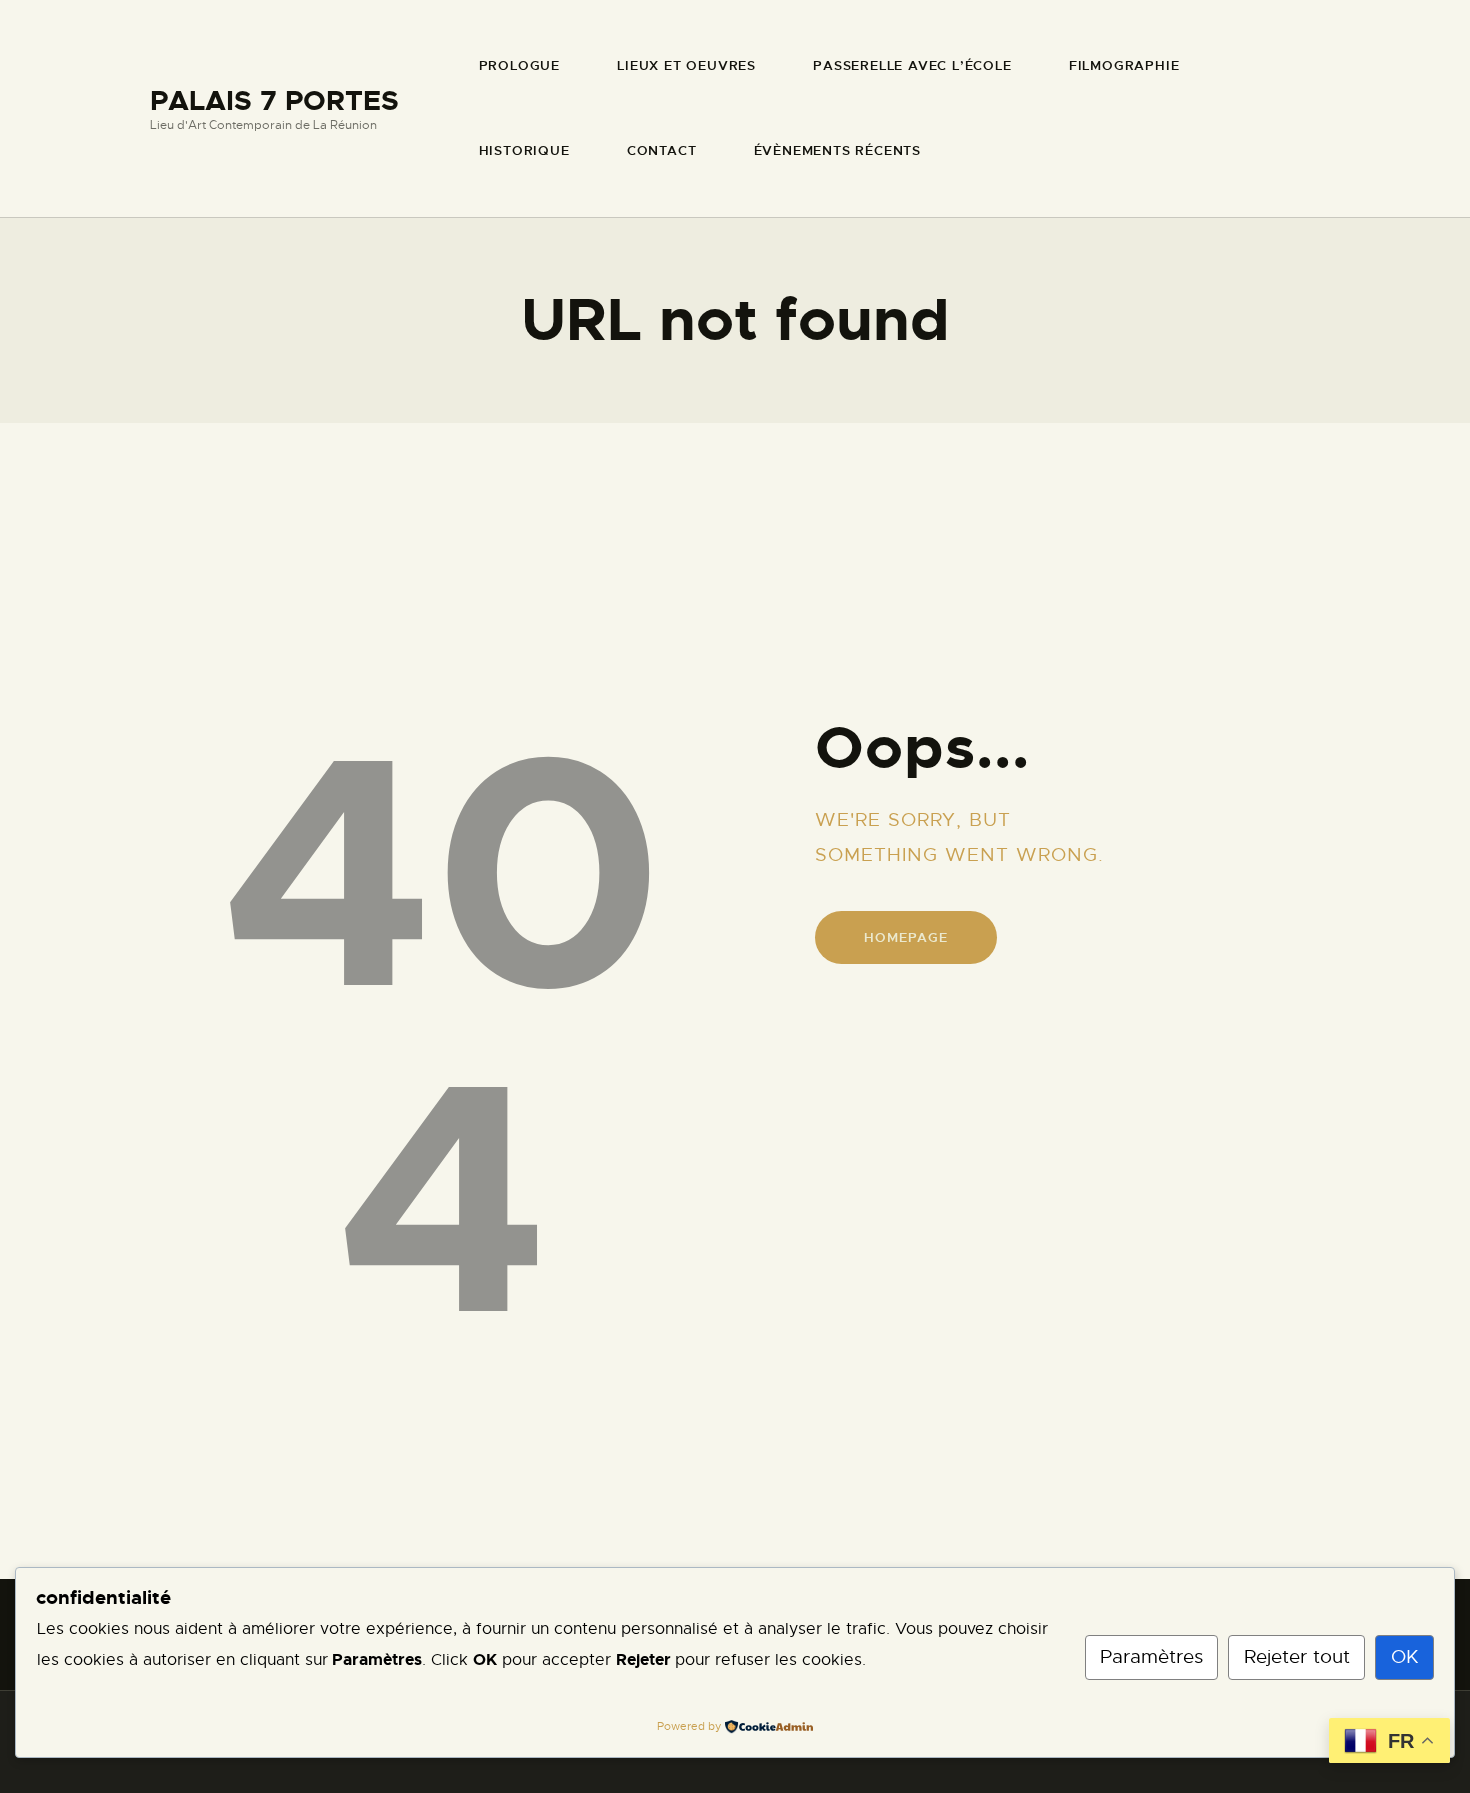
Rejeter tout (1297, 1656)
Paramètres (1151, 1656)
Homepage (905, 937)
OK (1405, 1656)
